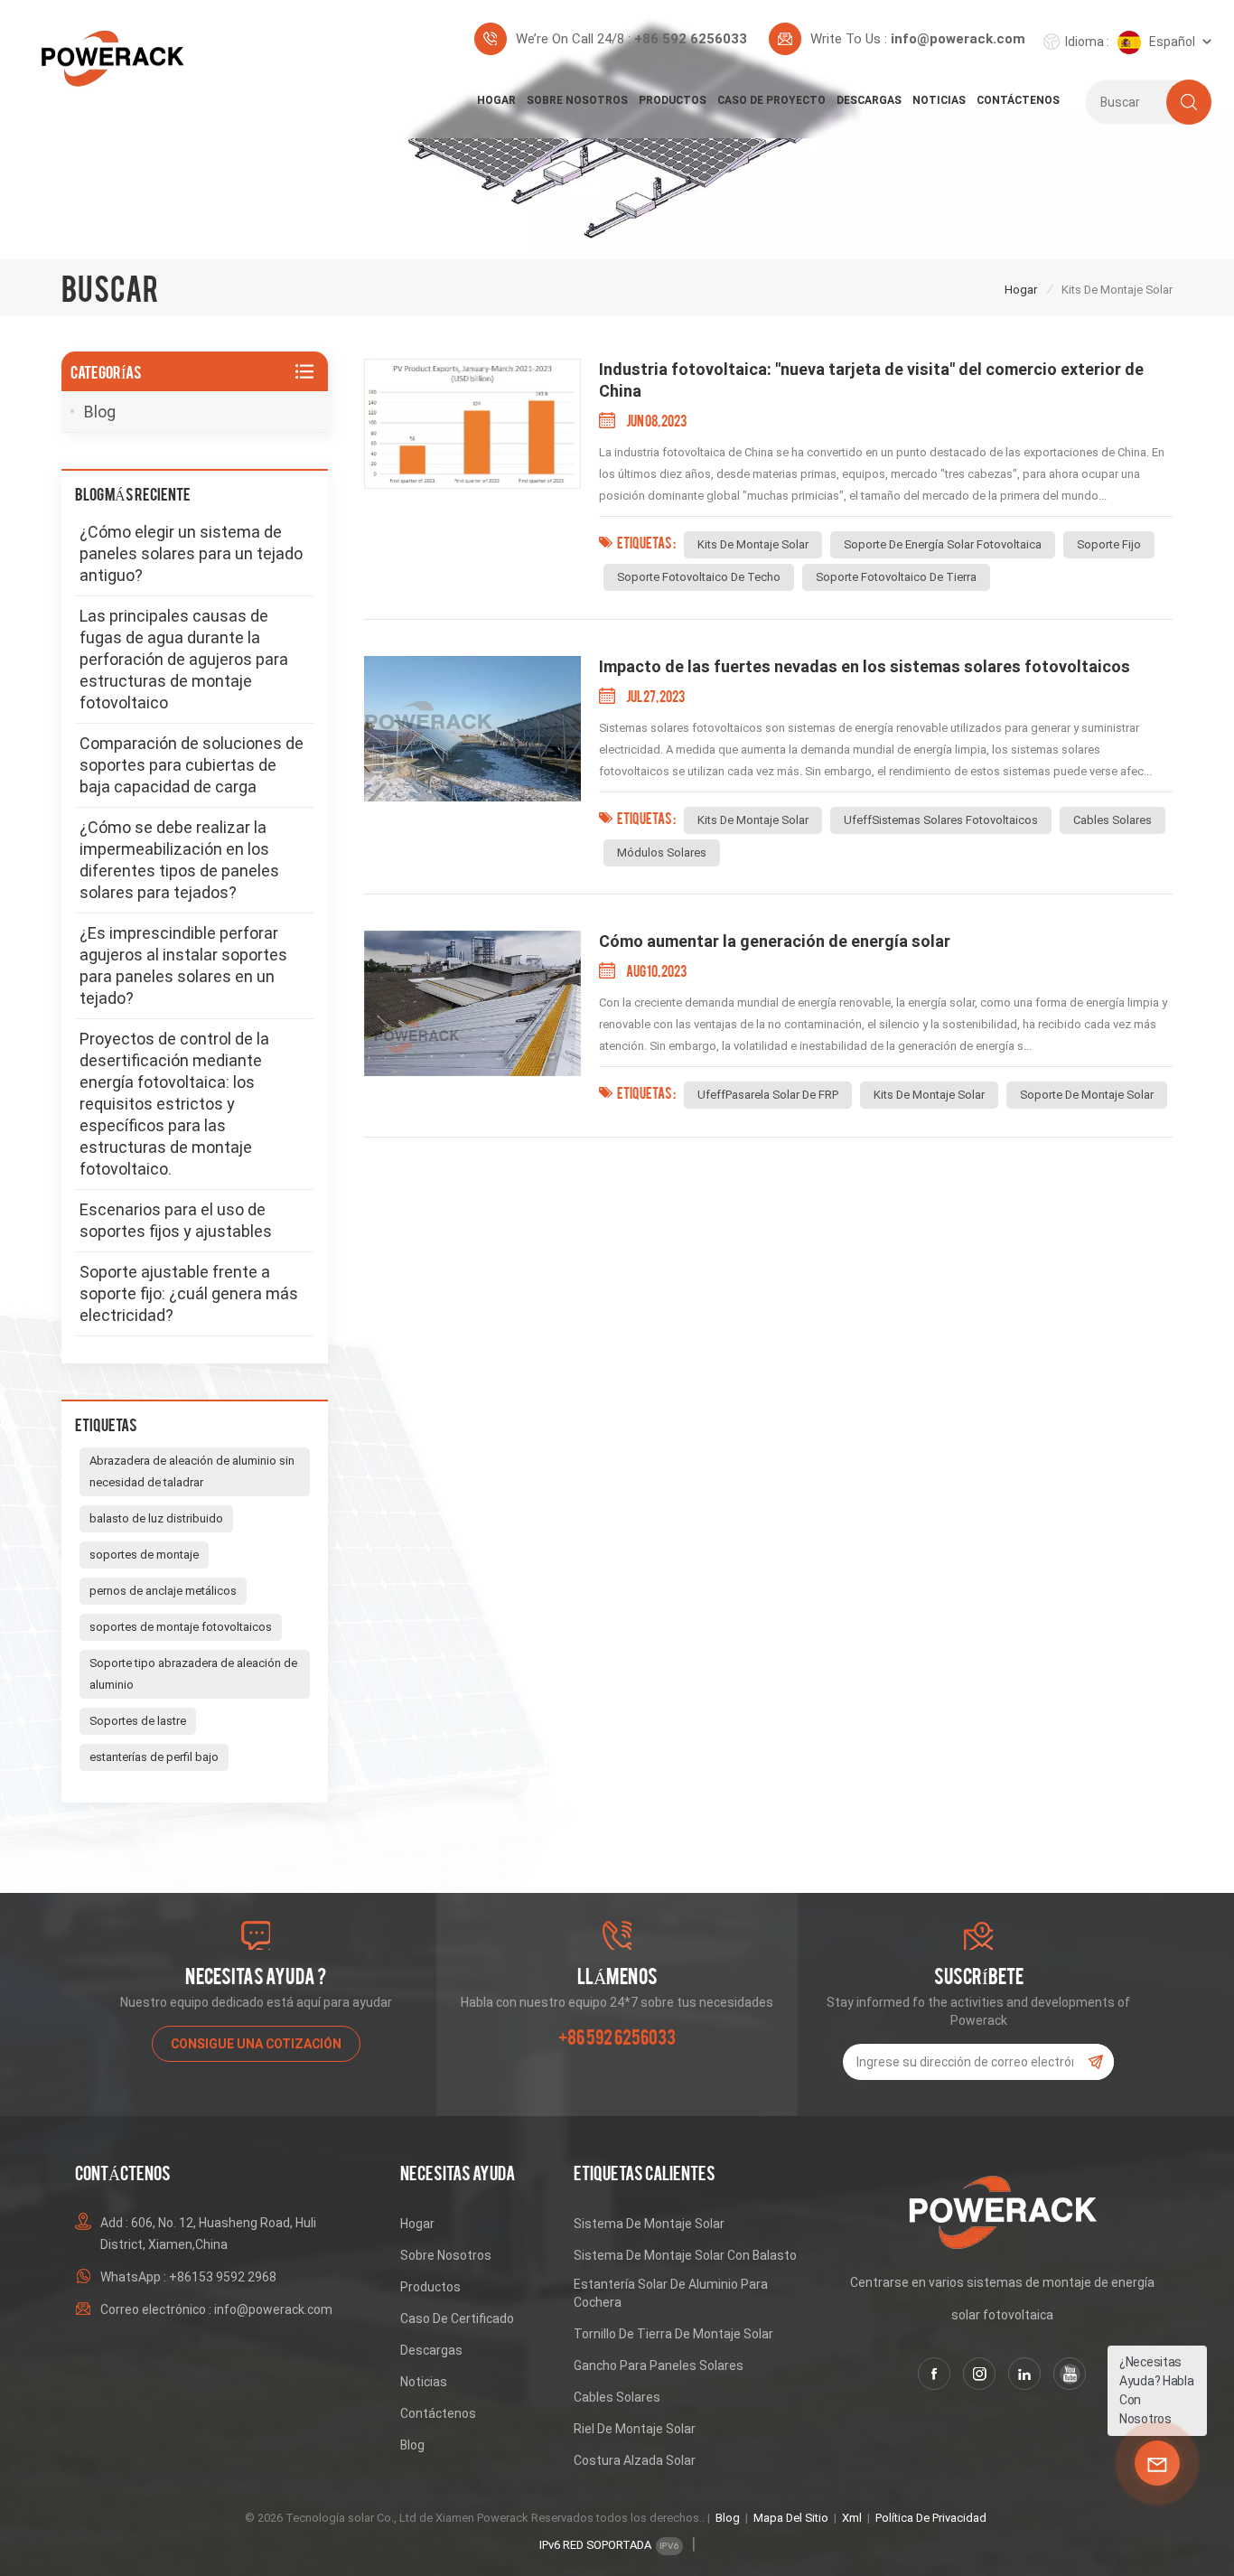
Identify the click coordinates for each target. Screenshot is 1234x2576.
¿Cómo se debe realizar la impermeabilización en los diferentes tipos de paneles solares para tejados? (179, 860)
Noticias (939, 100)
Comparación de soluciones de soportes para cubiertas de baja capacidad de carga (192, 765)
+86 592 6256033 (691, 39)
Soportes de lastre (138, 1721)
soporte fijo (1109, 544)
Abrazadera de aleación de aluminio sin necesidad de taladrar (192, 1471)
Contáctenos (1018, 100)
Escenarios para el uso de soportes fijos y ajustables (176, 1220)
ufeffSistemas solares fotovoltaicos (941, 820)
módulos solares (662, 852)
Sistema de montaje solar (649, 2224)
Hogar (496, 100)
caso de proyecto (771, 100)
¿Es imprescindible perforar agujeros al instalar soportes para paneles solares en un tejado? (183, 965)
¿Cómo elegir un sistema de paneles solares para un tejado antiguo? (191, 553)
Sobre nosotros (577, 100)
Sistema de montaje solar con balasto (685, 2255)
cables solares (1112, 820)
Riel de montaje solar (635, 2429)
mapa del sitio (791, 2518)
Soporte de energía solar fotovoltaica (943, 544)
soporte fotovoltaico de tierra (896, 577)
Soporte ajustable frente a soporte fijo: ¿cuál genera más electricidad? (189, 1293)
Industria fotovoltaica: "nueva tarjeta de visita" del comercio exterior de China (871, 380)
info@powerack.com (958, 39)
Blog (100, 412)
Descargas (869, 100)
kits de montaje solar (753, 544)
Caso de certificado (457, 2318)
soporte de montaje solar (1087, 1095)
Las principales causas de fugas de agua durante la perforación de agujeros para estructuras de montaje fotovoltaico (184, 659)
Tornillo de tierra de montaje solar (673, 2334)
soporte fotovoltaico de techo (699, 577)
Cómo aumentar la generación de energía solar (775, 941)
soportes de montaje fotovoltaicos (181, 1627)
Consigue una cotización (256, 2044)
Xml (852, 2518)
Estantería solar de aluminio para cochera (671, 2293)
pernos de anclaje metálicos (163, 1591)
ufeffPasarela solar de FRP (768, 1095)
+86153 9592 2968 (223, 2277)
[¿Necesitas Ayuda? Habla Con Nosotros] (1157, 2463)
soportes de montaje (144, 1555)
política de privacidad (931, 2518)
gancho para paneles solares (659, 2365)
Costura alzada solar (635, 2460)
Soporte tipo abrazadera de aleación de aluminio (193, 1674)
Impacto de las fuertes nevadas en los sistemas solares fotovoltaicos (865, 666)
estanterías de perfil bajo (154, 1757)
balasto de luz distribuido (156, 1518)
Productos (673, 100)
